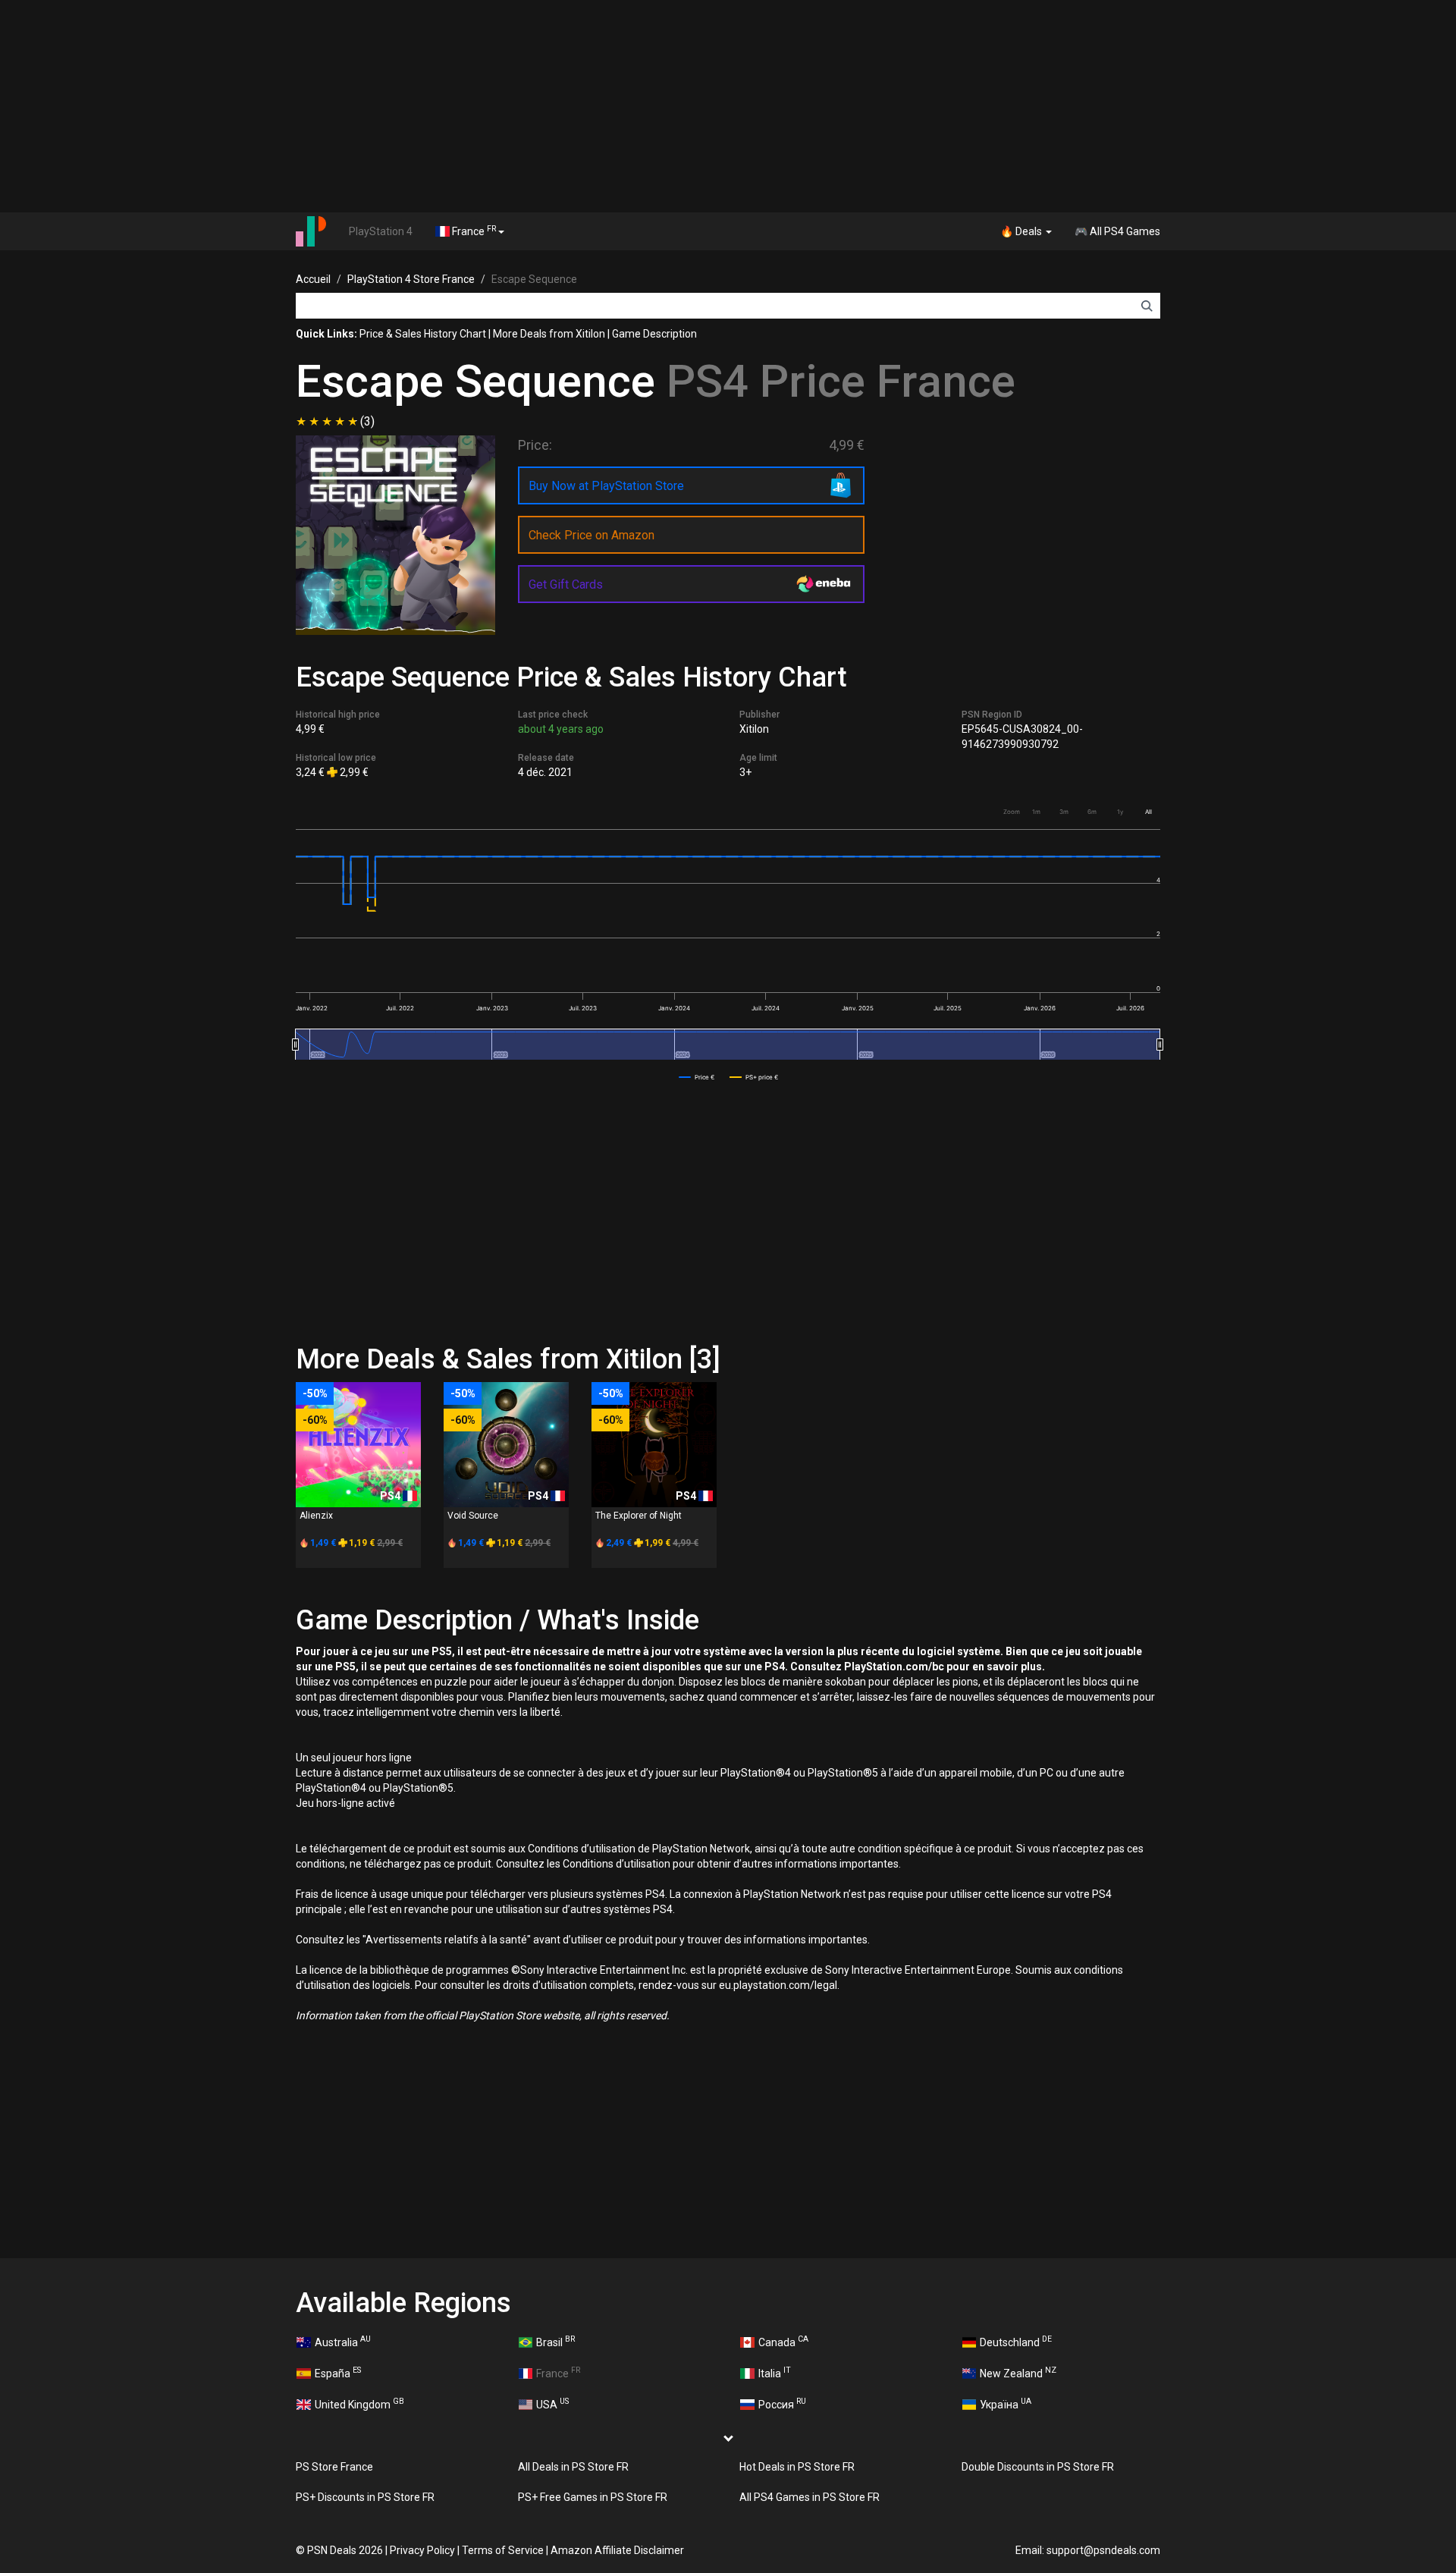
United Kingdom (359, 2403)
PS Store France (334, 2467)
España (338, 2372)
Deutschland (1016, 2341)
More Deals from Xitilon (549, 334)
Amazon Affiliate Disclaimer (617, 2550)
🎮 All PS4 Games (1117, 231)
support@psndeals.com (1103, 2550)
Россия (782, 2403)
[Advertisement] (728, 106)
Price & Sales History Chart (423, 334)
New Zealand (1018, 2372)
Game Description (654, 334)
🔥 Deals (1022, 231)
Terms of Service (503, 2550)
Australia (343, 2341)
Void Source (473, 1516)
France (473, 231)
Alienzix (316, 1516)
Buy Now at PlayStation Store (606, 486)
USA (552, 2403)
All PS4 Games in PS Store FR (810, 2497)
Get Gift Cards (566, 584)
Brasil (555, 2341)
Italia (775, 2372)
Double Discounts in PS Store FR (1038, 2467)
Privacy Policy (422, 2550)
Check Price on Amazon (591, 535)
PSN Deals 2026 (345, 2550)
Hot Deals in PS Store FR (797, 2467)
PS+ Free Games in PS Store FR (593, 2497)
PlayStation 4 (381, 231)
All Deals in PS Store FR (573, 2467)
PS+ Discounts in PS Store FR (365, 2497)
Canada (783, 2341)
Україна (1006, 2403)
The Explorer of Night (639, 1516)
